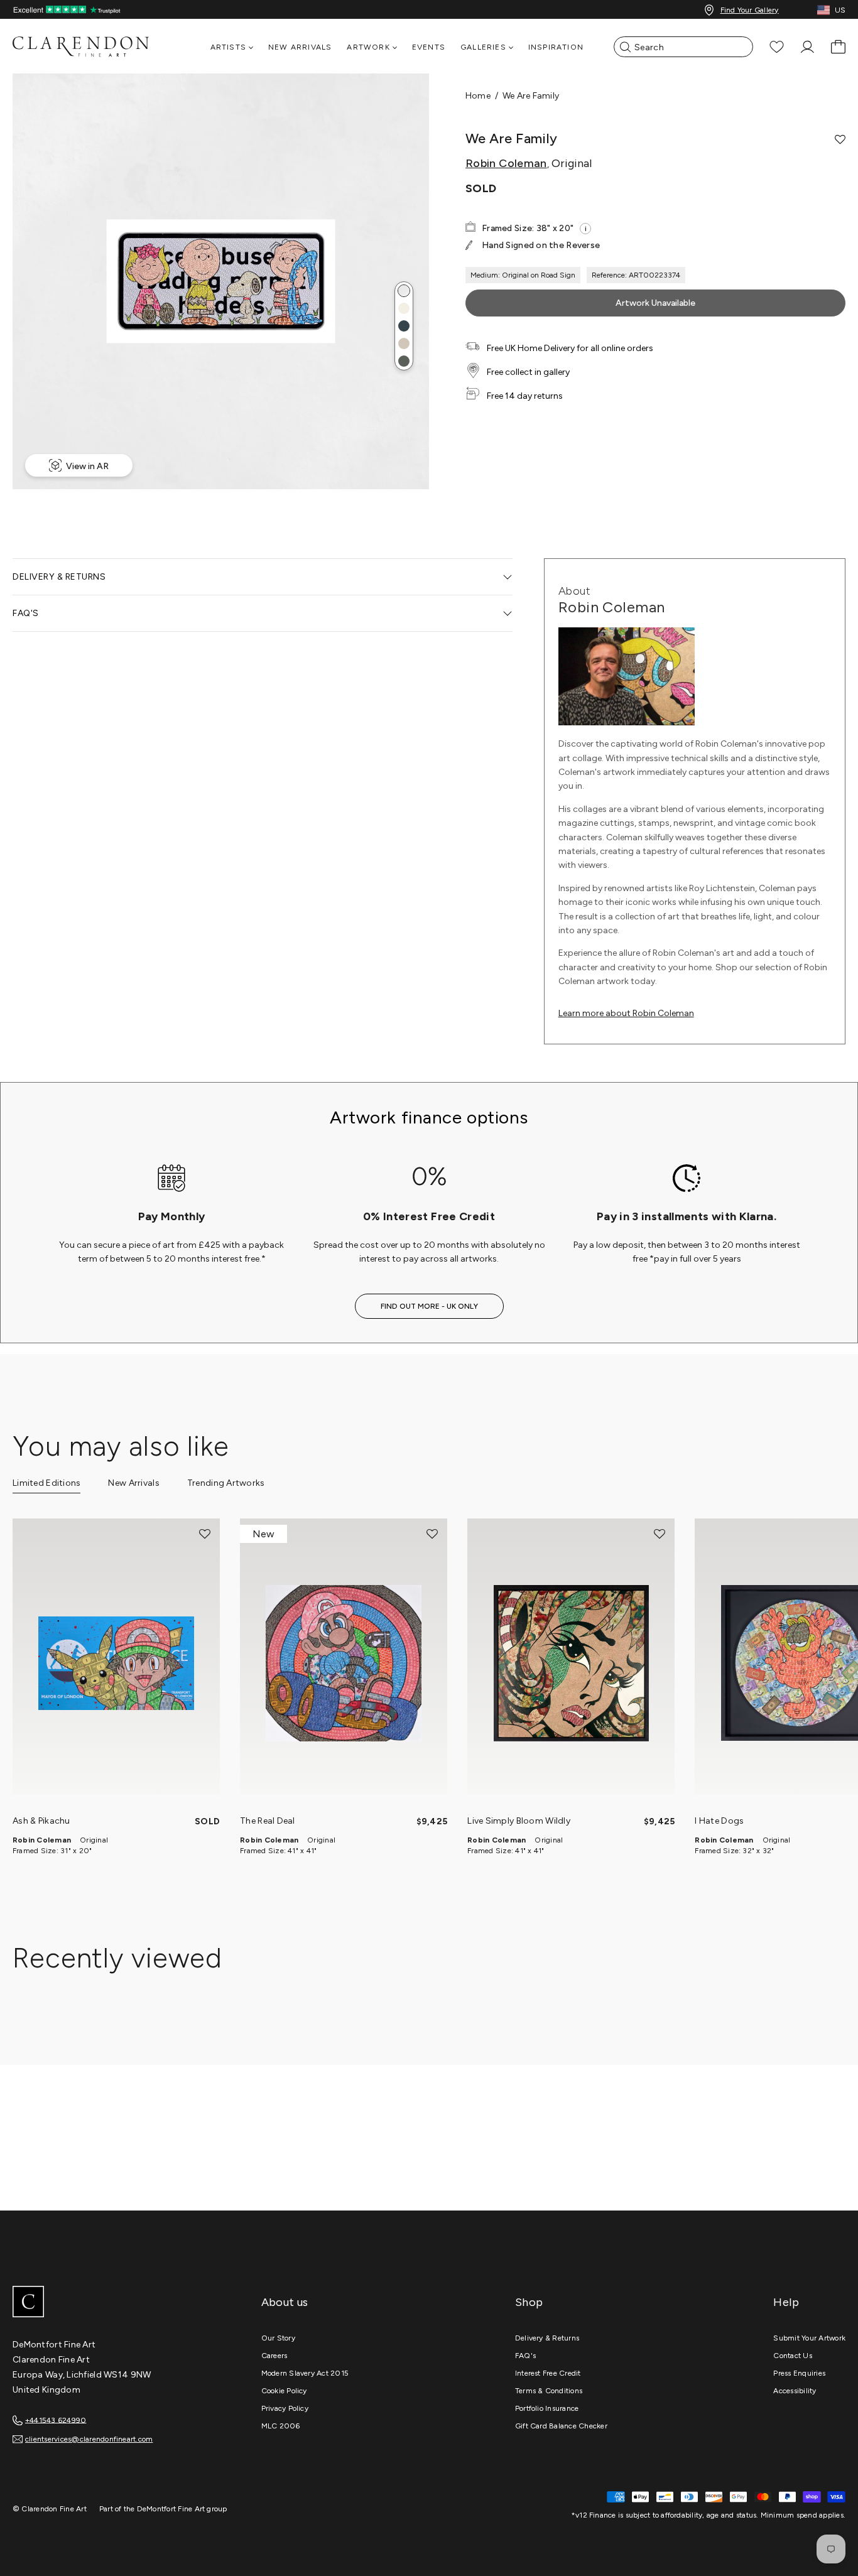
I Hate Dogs (719, 1821)
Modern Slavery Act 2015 (305, 2373)
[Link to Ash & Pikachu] (116, 1663)
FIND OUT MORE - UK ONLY (429, 1306)
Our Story (278, 2338)
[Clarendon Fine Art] (107, 2303)
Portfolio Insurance (547, 2408)
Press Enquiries (799, 2373)
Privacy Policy (285, 2408)
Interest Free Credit (548, 2373)
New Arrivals (300, 47)
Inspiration (556, 47)
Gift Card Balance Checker (561, 2426)
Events (429, 47)
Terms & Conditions (549, 2391)
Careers (274, 2356)
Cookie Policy (284, 2391)
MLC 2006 (281, 2426)
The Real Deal (268, 1821)
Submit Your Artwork (809, 2338)
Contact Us (792, 2356)
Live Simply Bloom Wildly (519, 1821)
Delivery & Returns (547, 2338)
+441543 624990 (56, 2420)
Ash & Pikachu (41, 1821)
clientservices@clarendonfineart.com (89, 2439)
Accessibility (795, 2391)
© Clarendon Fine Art (50, 2509)
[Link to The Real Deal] (344, 1663)
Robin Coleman (506, 163)
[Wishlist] (777, 47)
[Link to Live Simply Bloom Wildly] (571, 1663)
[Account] (807, 47)
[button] (404, 291)
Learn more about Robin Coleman (626, 1013)
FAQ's (525, 2356)
